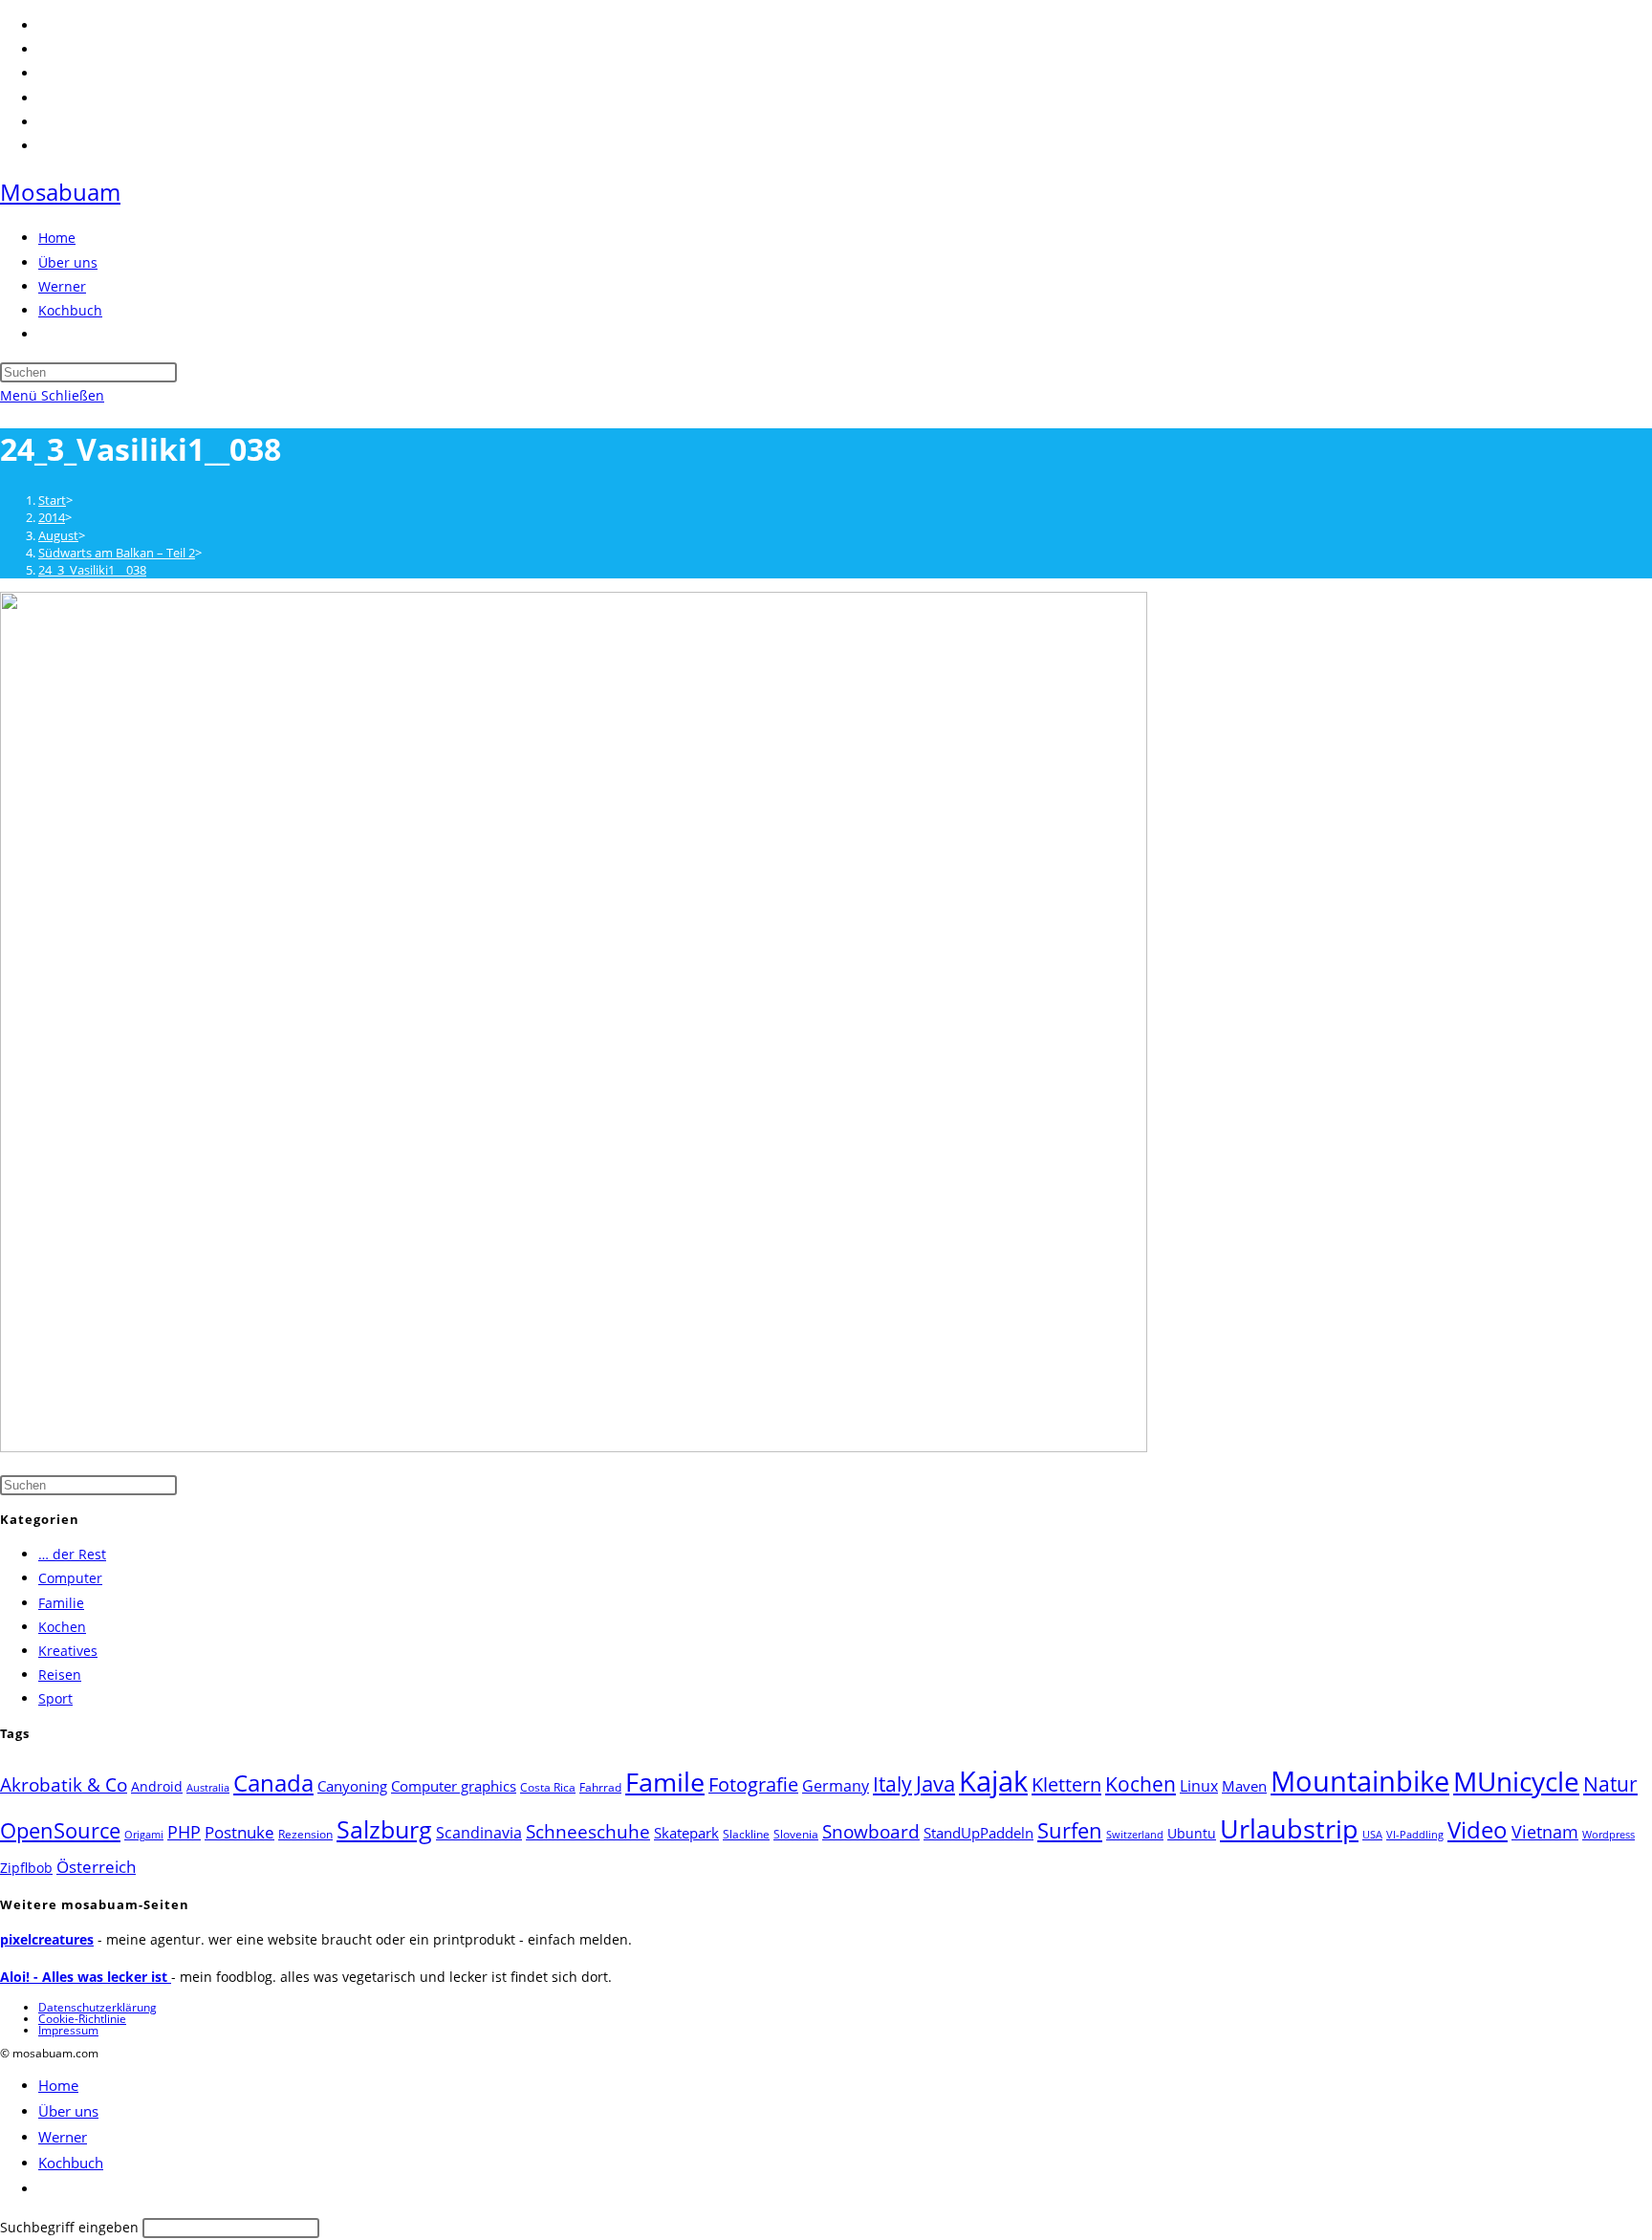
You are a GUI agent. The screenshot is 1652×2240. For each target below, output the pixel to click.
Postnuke (239, 1832)
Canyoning (352, 1786)
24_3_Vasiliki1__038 (92, 570)
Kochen (62, 1627)
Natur (1610, 1783)
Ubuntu (1192, 1833)
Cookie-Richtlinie (82, 2019)
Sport (55, 1698)
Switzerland (1135, 1835)
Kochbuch (71, 2163)
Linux (1199, 1785)
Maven (1244, 1786)
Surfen (1070, 1830)
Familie (61, 1603)
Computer (70, 1578)
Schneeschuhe (588, 1832)
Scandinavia (479, 1833)
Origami (144, 1835)
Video (1478, 1830)
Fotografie (753, 1784)
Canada (273, 1783)
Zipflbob (26, 1868)
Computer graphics (454, 1786)
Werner (63, 2137)
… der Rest (72, 1554)
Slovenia (796, 1834)
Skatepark (686, 1833)
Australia (208, 1788)
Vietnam (1545, 1832)
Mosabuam (60, 192)
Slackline (746, 1834)
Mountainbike (1360, 1781)
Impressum (68, 2030)
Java (935, 1783)
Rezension (305, 1834)
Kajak (993, 1781)
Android (157, 1786)
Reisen (60, 1675)
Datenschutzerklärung (98, 2007)
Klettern (1066, 1784)
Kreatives (68, 1651)
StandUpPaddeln (978, 1833)
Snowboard (871, 1831)
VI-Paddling (1415, 1835)
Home (58, 2085)
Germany (836, 1786)
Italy (892, 1784)
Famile (665, 1782)
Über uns (68, 2111)
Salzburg (384, 1829)
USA (1372, 1835)
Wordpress (1609, 1835)
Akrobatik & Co (64, 1785)
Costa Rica (548, 1787)
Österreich (96, 1867)
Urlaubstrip (1289, 1829)
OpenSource (60, 1830)
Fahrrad (600, 1787)
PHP (184, 1831)
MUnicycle (1516, 1781)
